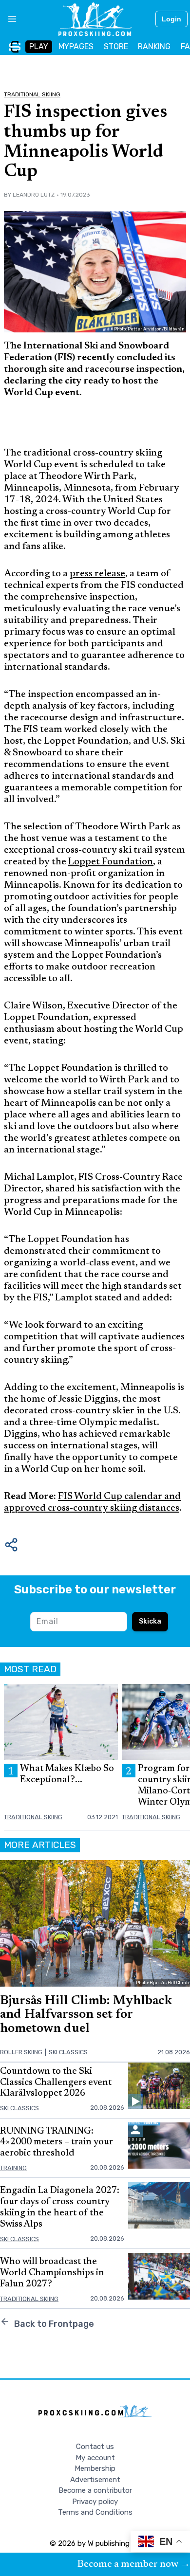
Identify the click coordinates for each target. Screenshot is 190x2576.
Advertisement (95, 2480)
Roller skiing (21, 2052)
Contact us (95, 2447)
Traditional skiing (32, 94)
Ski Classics (68, 2052)
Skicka (150, 1621)
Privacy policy (95, 2502)
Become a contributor (95, 2490)
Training (13, 2168)
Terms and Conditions (95, 2512)
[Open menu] (9, 19)
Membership (95, 2468)
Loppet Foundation (111, 862)
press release (97, 574)
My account (95, 2458)
